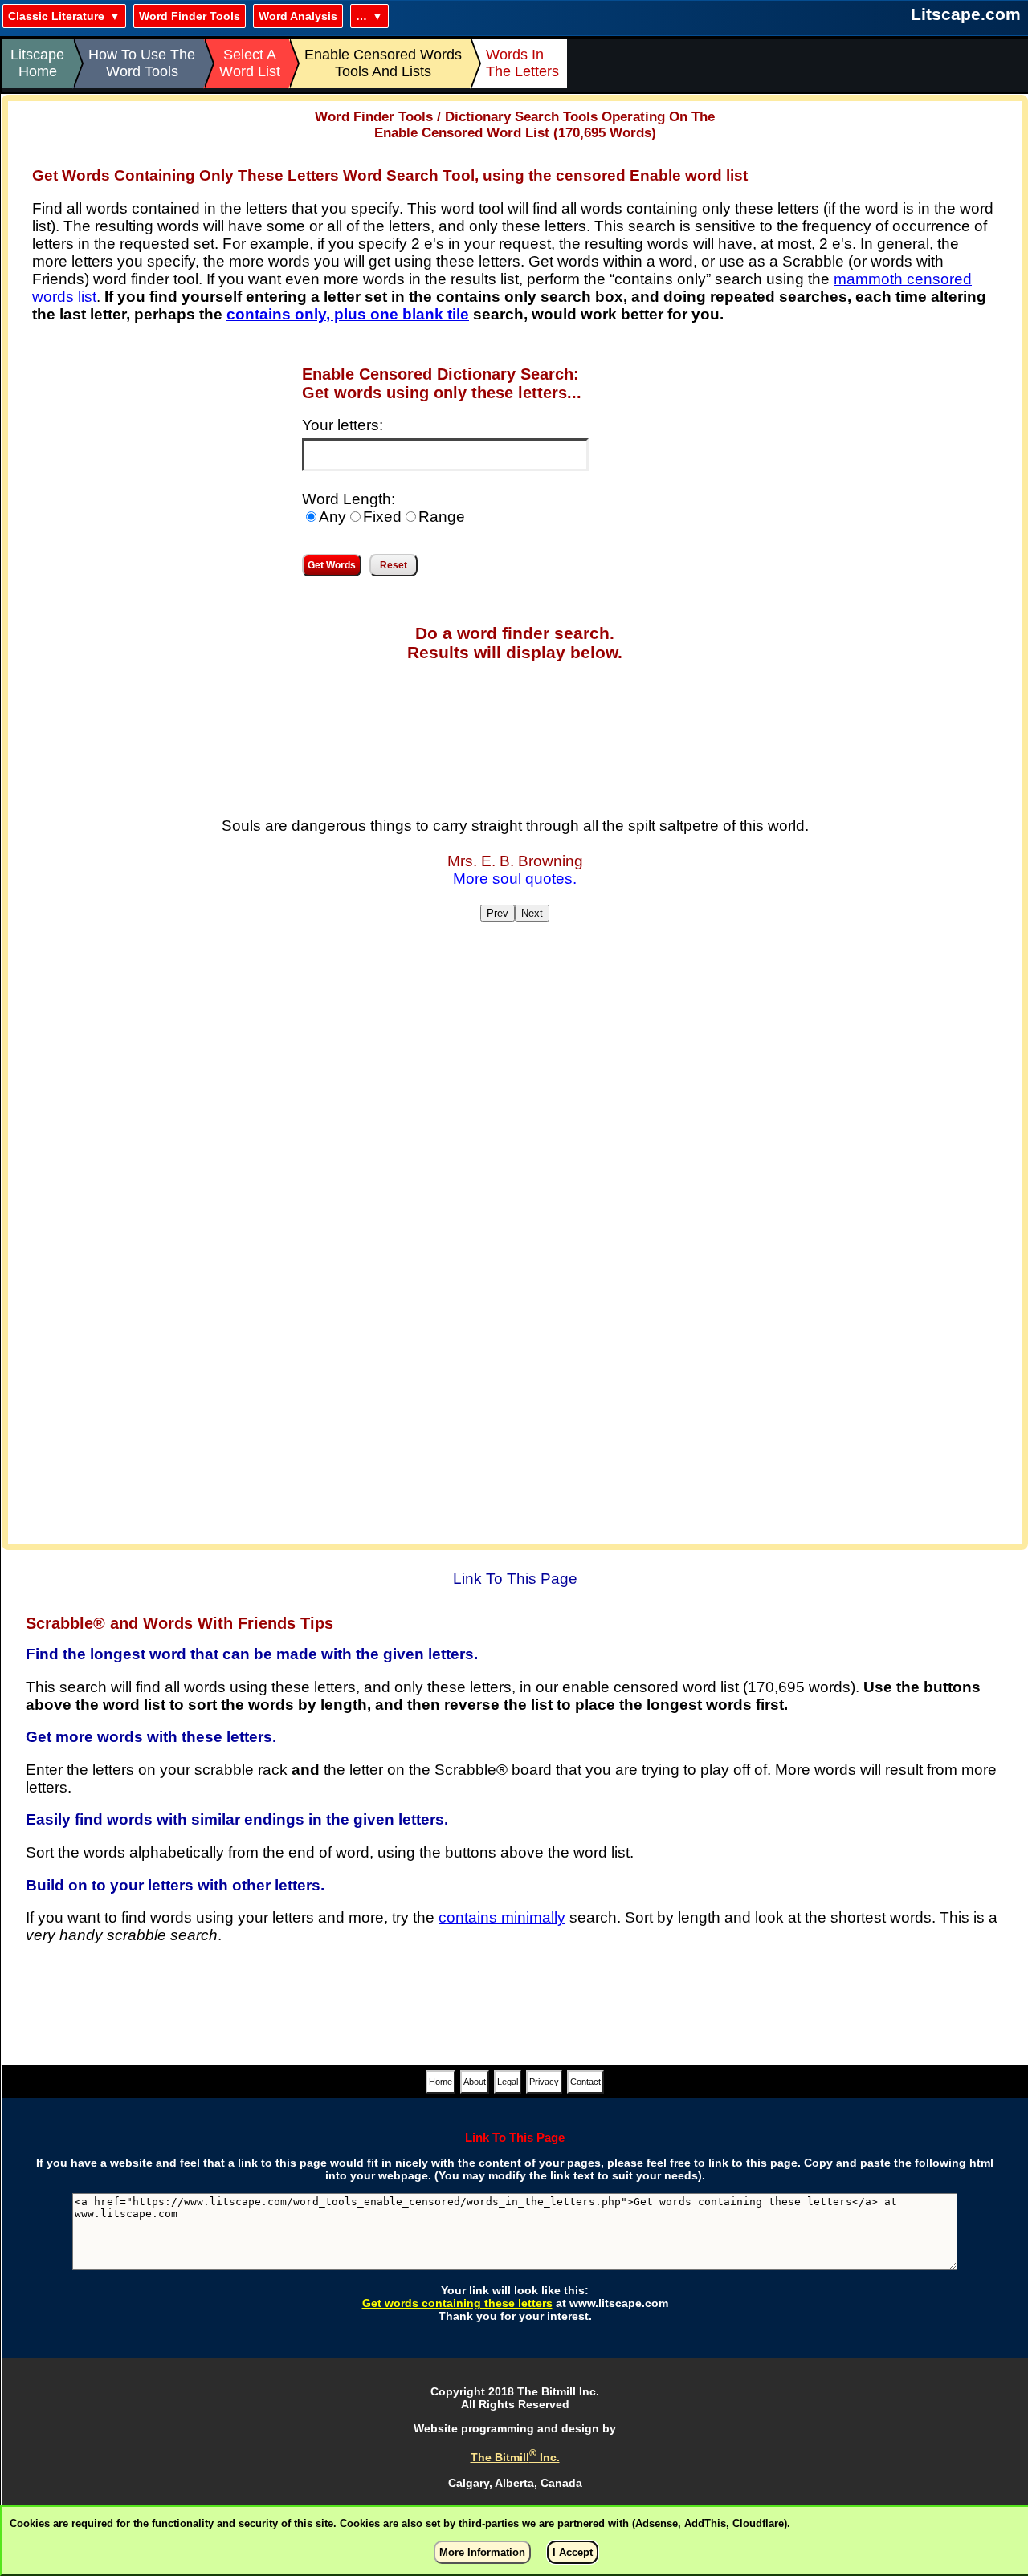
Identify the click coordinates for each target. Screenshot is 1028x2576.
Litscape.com (966, 14)
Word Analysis (298, 16)
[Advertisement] (143, 475)
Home (441, 2082)
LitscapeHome (37, 63)
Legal (508, 2082)
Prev (498, 913)
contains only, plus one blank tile (348, 314)
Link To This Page (515, 1579)
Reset (394, 565)
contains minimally (502, 1917)
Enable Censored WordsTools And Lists (383, 63)
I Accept (573, 2552)
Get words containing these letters (457, 2303)
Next (532, 913)
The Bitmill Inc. (515, 2457)
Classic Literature (56, 16)
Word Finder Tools (190, 16)
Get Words (332, 565)
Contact (585, 2082)
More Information (482, 2552)
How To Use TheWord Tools (142, 63)
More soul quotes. (515, 879)
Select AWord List (250, 63)
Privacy (544, 2082)
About (475, 2082)
